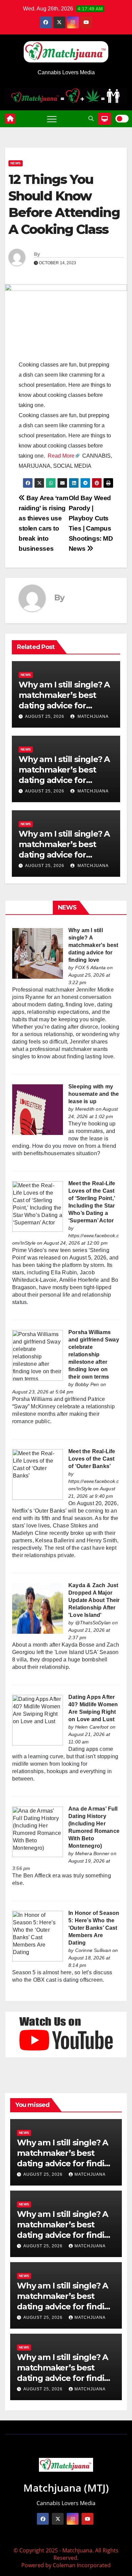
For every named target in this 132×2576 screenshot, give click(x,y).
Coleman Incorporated (82, 2565)
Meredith (85, 1109)
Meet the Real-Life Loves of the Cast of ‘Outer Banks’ (92, 1459)
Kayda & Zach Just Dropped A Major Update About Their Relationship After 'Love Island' (94, 1600)
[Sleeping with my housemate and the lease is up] (38, 1109)
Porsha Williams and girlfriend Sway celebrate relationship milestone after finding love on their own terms (94, 1354)
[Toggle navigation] (52, 119)
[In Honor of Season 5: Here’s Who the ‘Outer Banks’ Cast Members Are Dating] (38, 1936)
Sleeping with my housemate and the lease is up (94, 1094)
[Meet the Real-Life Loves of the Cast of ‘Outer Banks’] (38, 1474)
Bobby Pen (87, 1384)
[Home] (10, 119)
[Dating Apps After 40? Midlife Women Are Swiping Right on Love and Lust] (38, 1720)
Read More (61, 456)
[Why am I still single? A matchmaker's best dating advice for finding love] (38, 953)
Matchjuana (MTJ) (66, 2488)
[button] (91, 119)
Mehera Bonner (92, 1853)
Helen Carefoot (92, 1727)
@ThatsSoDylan (93, 1623)
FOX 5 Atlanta (91, 968)
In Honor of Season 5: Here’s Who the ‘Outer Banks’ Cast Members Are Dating (94, 1928)
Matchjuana (92, 716)
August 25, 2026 (45, 716)
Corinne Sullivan (93, 1950)
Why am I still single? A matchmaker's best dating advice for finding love (93, 945)
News (16, 163)
